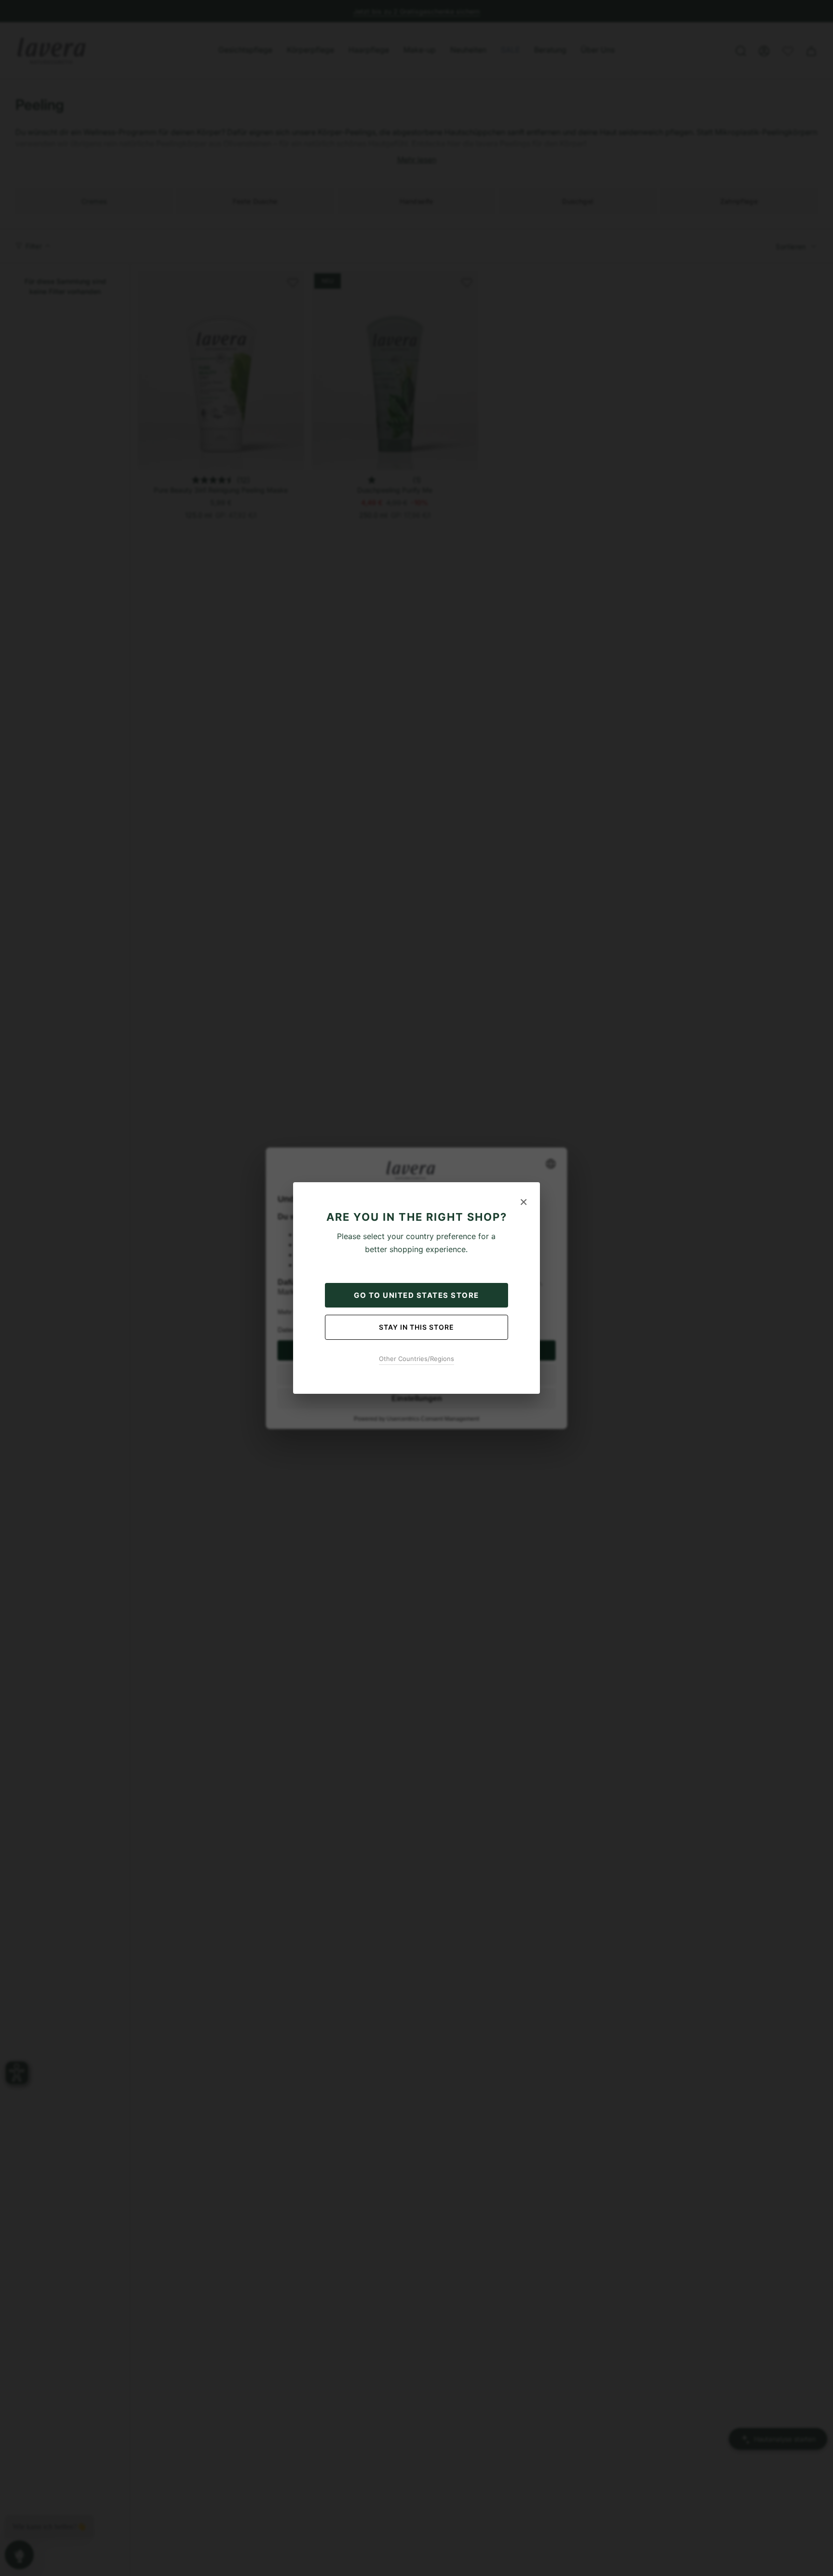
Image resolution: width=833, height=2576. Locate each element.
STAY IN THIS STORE (416, 1327)
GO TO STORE (416, 1295)
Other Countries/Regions (416, 1359)
